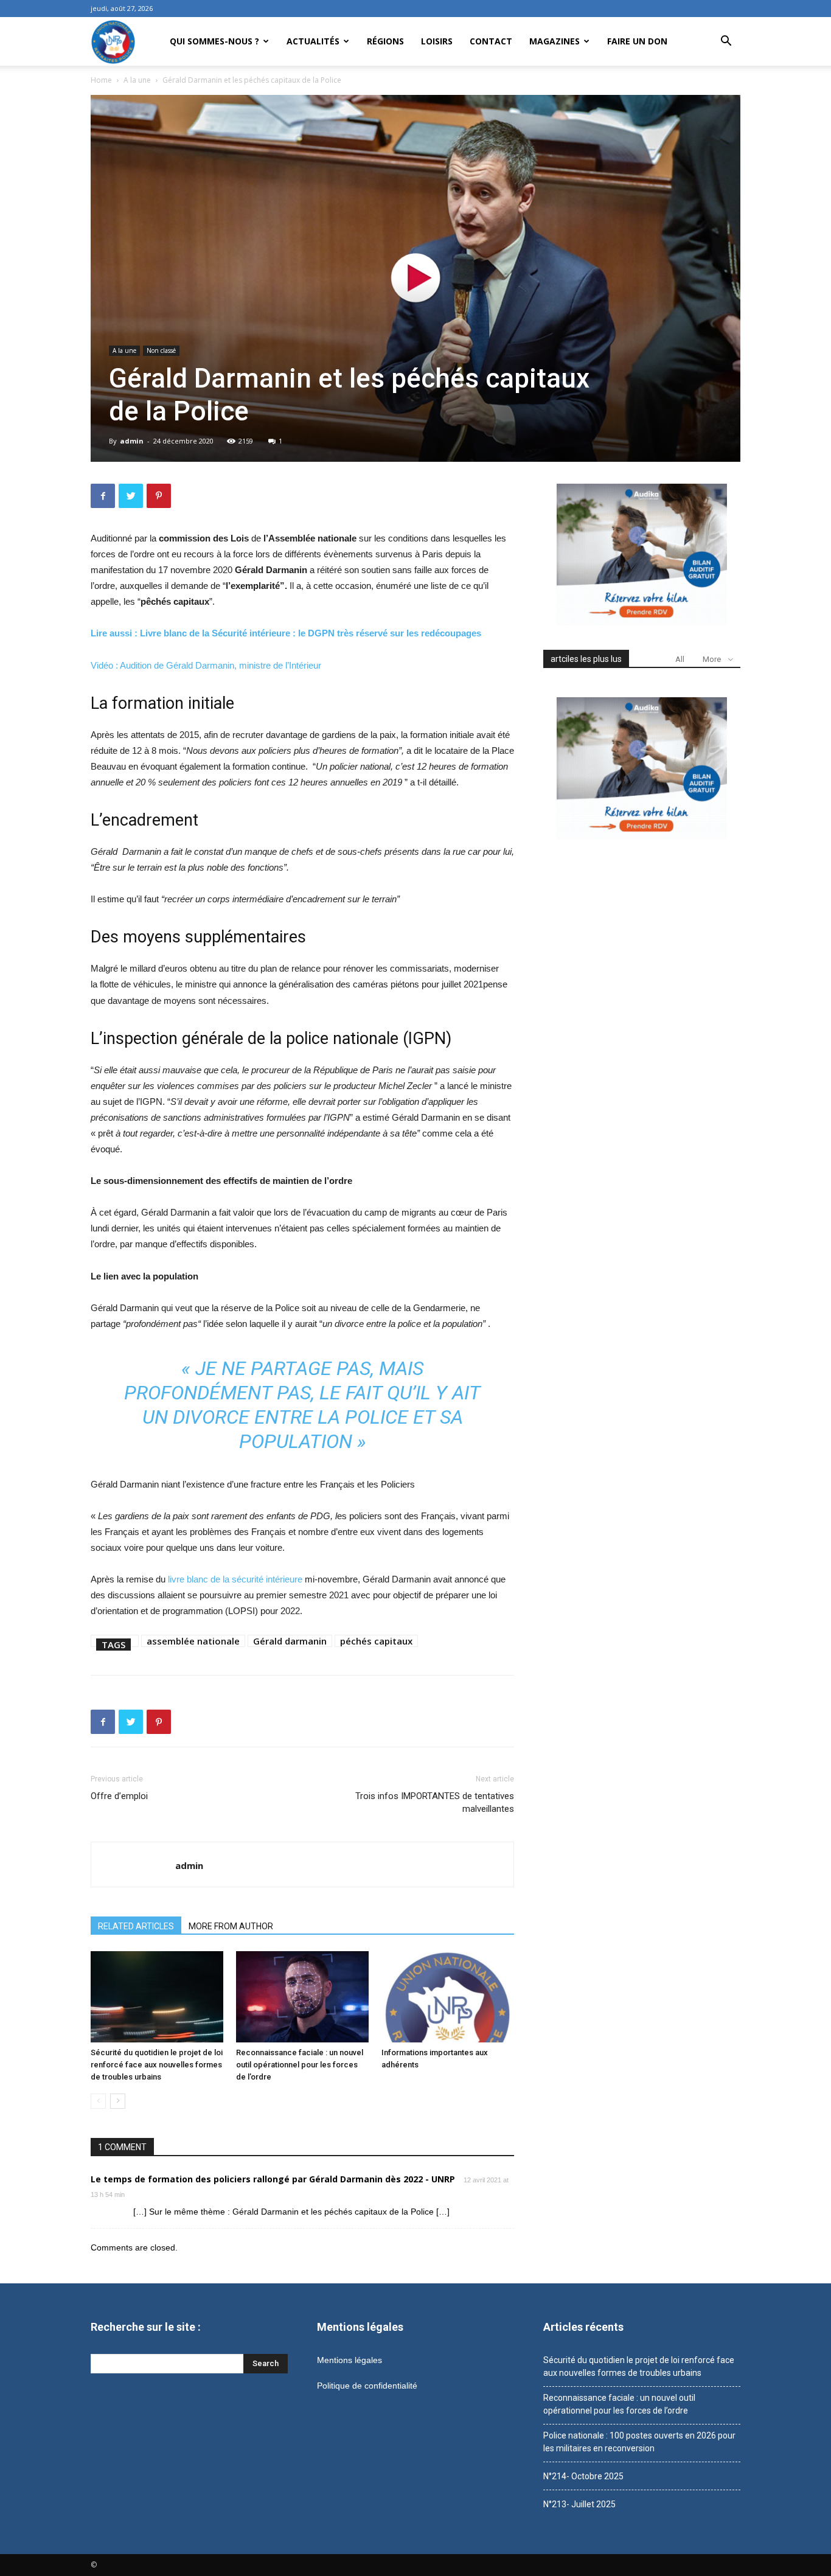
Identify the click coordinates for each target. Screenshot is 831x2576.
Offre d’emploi (119, 1796)
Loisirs (437, 41)
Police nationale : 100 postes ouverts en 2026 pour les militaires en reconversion (639, 2442)
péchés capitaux (376, 1641)
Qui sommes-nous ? (214, 41)
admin (132, 441)
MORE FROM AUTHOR (231, 1926)
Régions (385, 41)
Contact (491, 41)
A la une (137, 80)
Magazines (555, 41)
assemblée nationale (193, 1641)
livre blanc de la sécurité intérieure (235, 1579)
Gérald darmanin (290, 1641)
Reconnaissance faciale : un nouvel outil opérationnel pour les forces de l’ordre (300, 2065)
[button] (726, 42)
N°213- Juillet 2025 (579, 2504)
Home (101, 80)
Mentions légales (349, 2360)
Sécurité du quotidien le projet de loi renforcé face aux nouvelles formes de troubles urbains (157, 2065)
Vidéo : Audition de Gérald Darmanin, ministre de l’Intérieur (206, 665)
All (680, 659)
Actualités (313, 41)
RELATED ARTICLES (136, 1926)
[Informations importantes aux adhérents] (448, 1997)
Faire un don (637, 41)
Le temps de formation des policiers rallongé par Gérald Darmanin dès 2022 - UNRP (273, 2179)
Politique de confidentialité (367, 2386)
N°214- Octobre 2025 (583, 2476)
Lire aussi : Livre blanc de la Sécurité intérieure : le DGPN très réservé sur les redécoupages (286, 633)
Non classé (161, 350)
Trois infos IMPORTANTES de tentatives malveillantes (435, 1802)
